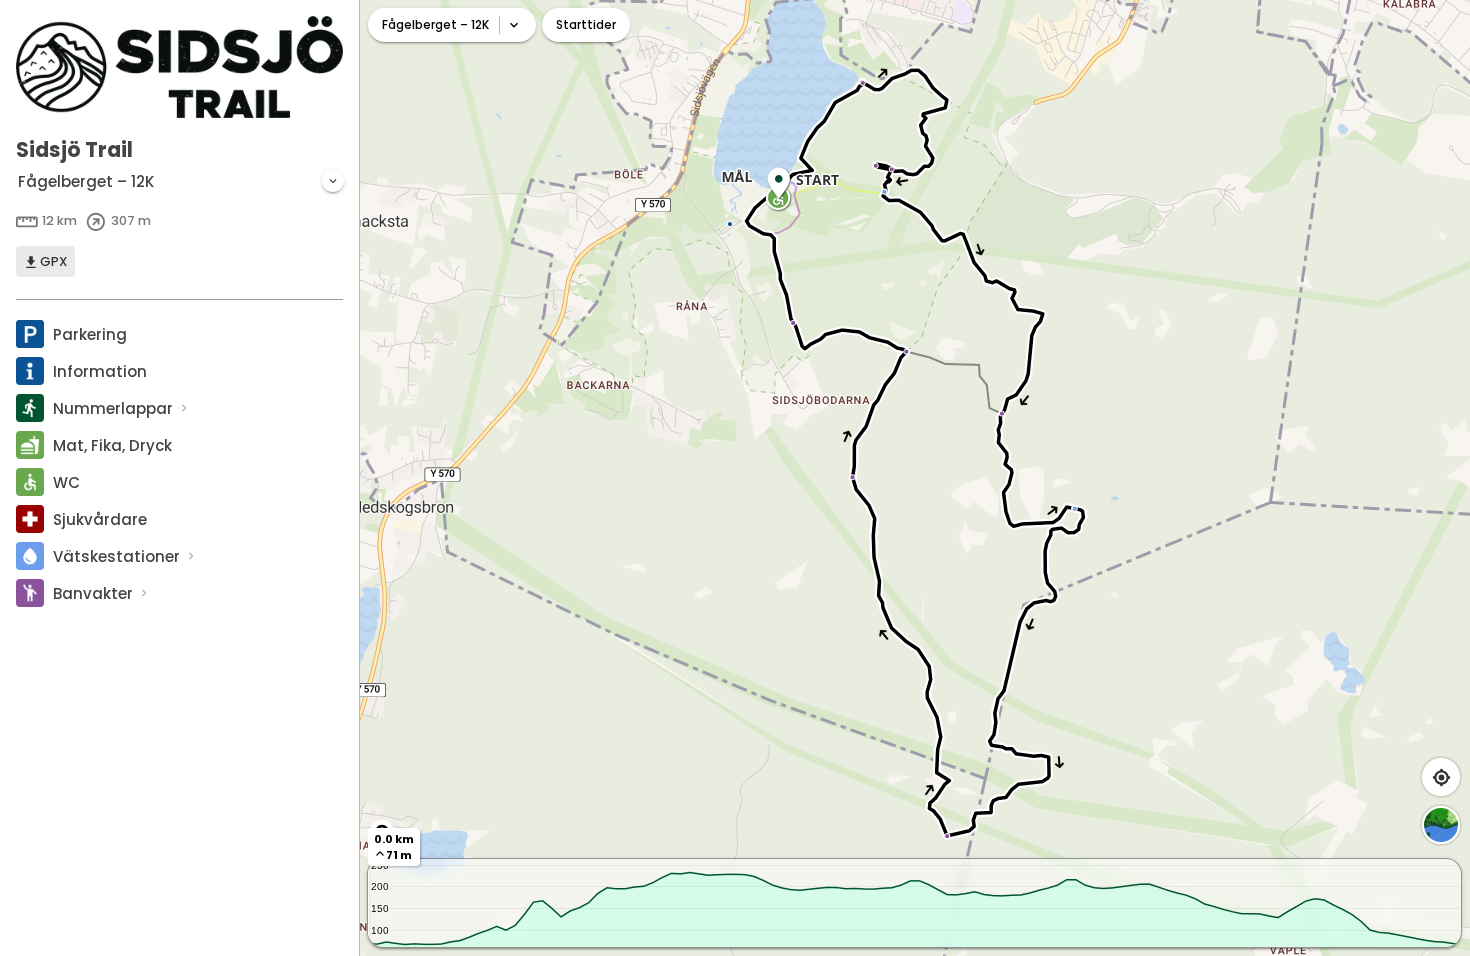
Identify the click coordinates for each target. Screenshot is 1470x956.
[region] (915, 478)
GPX (53, 261)
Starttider (586, 24)
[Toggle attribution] (382, 832)
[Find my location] (1441, 777)
